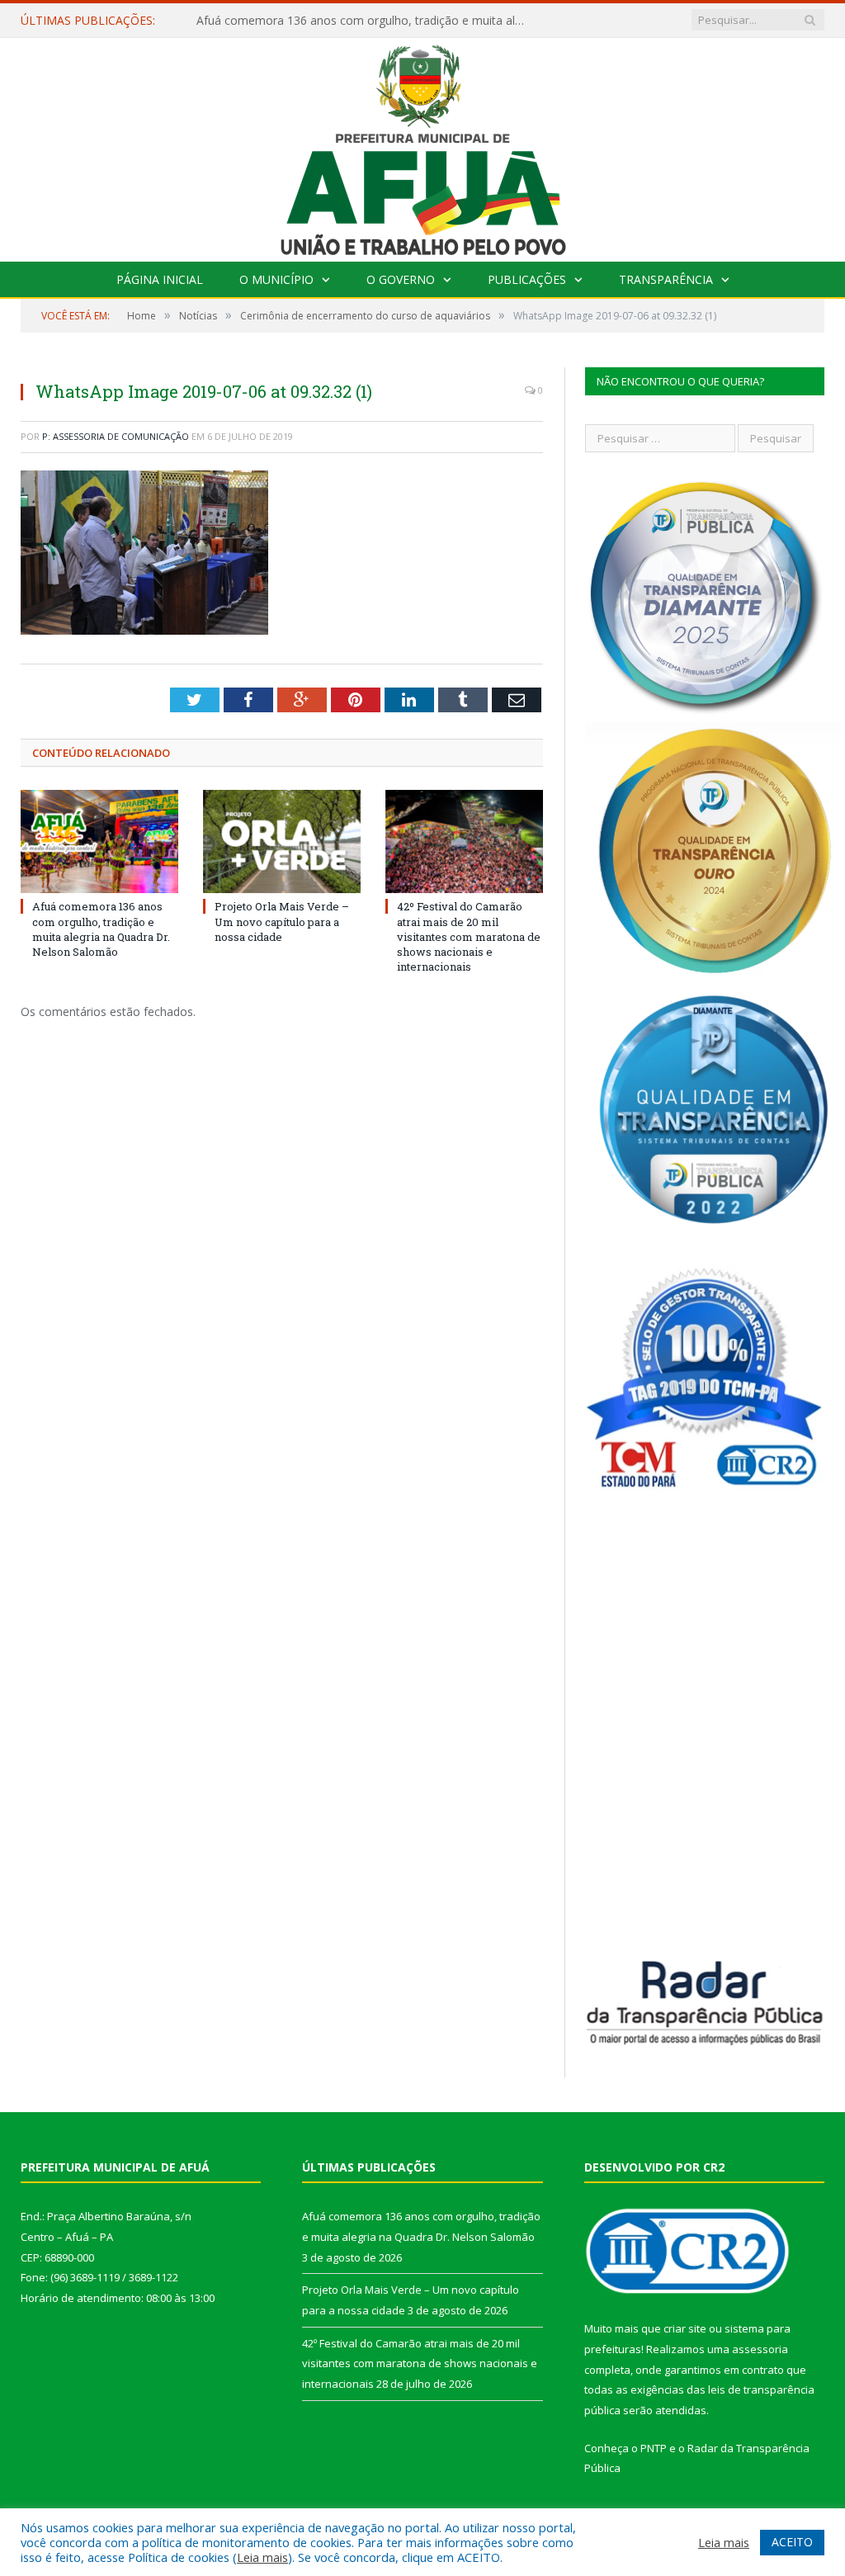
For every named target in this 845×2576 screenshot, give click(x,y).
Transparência (666, 279)
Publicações (527, 279)
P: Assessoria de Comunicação (116, 436)
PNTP (654, 2448)
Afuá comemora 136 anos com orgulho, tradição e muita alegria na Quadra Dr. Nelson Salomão (101, 929)
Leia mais (262, 2557)
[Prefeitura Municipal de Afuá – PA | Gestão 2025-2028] (423, 146)
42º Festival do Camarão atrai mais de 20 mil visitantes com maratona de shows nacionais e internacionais (469, 936)
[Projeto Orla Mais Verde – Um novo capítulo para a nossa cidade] (282, 841)
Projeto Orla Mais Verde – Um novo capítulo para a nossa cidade (366, 21)
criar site (685, 2328)
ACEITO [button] (792, 2542)
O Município (276, 279)
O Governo (401, 279)
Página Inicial (160, 279)
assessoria (760, 2349)
